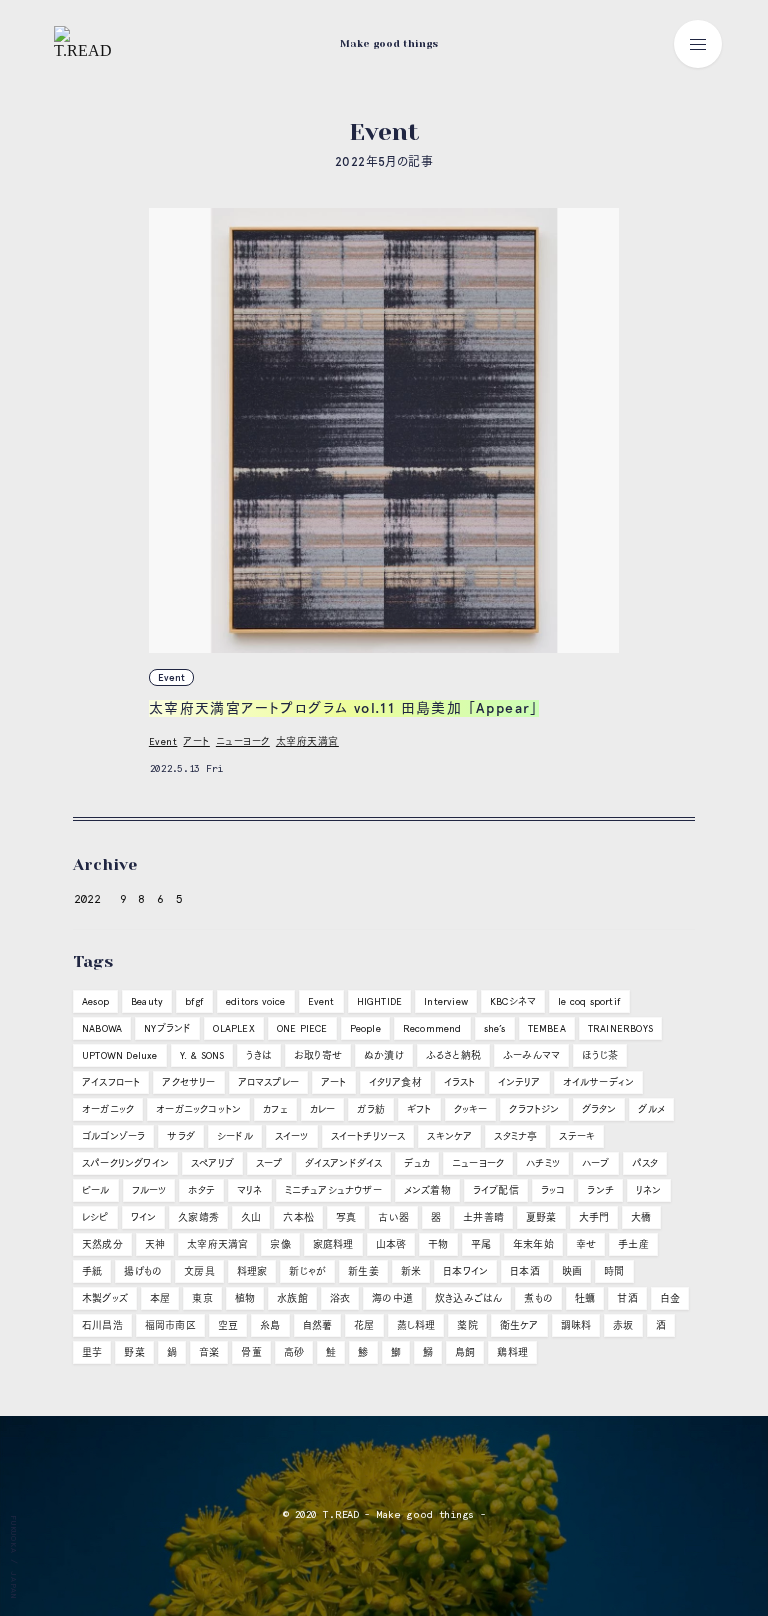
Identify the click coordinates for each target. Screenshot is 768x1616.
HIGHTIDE (380, 1001)
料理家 (252, 1271)
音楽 (209, 1352)
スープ (269, 1163)
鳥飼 (465, 1352)
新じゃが (307, 1271)
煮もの (538, 1298)
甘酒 (627, 1298)
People (365, 1028)
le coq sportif (589, 1001)
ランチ (600, 1190)
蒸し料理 (416, 1325)
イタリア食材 (395, 1082)
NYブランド (167, 1028)
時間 (614, 1271)
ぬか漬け (384, 1055)
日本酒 (525, 1271)
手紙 (92, 1271)
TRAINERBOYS (620, 1028)
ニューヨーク (243, 741)
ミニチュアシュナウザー (333, 1190)
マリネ (250, 1190)
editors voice (256, 1001)
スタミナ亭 (515, 1136)
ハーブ (596, 1163)
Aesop (95, 1001)
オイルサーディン (599, 1082)
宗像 (280, 1244)
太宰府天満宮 (307, 741)
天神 (155, 1244)
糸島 (270, 1325)
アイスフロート (111, 1082)
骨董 (251, 1352)
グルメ (651, 1109)
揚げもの (143, 1271)
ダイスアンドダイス (344, 1163)
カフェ (275, 1109)
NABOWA (102, 1028)
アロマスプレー (268, 1082)
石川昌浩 (102, 1325)
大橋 (641, 1217)
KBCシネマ (513, 1001)
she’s (495, 1028)
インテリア (519, 1082)
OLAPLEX (233, 1028)
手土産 (633, 1244)
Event (172, 677)
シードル (235, 1136)
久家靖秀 (198, 1217)
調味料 (576, 1325)
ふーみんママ (531, 1055)
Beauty (147, 1001)
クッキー (471, 1109)
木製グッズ (105, 1298)
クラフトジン (534, 1109)
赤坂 (623, 1325)
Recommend (432, 1028)
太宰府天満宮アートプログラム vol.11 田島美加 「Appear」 (344, 708)
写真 (346, 1217)
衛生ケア (519, 1325)
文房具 (199, 1271)
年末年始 (533, 1244)
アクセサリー (188, 1082)
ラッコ (553, 1190)
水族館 (292, 1298)
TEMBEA (547, 1028)
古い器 (393, 1217)
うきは (259, 1055)
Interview (446, 1001)
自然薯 (318, 1325)
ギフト (419, 1109)
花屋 (364, 1325)
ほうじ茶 (600, 1055)
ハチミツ (543, 1163)
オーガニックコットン (198, 1109)
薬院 (467, 1325)
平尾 (481, 1244)
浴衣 (340, 1298)
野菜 (134, 1352)
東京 (202, 1298)
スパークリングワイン (125, 1163)
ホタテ (201, 1190)
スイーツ (292, 1136)
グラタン (599, 1109)
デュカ (417, 1163)
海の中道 (392, 1298)
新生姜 (363, 1271)
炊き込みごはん (468, 1298)
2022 (86, 899)
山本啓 (391, 1244)
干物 (438, 1244)
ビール (96, 1190)
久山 (251, 1217)
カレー (323, 1109)
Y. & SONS (202, 1055)
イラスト (460, 1082)
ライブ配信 (496, 1190)
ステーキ (577, 1136)
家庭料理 (333, 1244)
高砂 (294, 1352)
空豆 (228, 1325)
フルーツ (149, 1190)
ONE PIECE (302, 1028)
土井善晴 (483, 1217)
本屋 (160, 1298)
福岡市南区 (170, 1325)
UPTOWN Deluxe (120, 1055)
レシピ (95, 1217)
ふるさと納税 (453, 1055)
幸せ (586, 1244)
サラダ (181, 1136)
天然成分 (102, 1244)
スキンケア (449, 1136)
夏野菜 (541, 1217)
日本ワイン (465, 1271)
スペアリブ (212, 1163)
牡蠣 (585, 1298)
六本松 (298, 1217)
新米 (411, 1271)
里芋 (92, 1352)
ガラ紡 (371, 1109)
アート (196, 741)
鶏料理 (512, 1352)
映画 (572, 1271)
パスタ (645, 1163)
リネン (649, 1190)
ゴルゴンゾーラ (113, 1136)
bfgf (194, 1001)
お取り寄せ (318, 1055)
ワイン (144, 1217)
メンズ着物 (427, 1190)
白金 (670, 1298)
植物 (245, 1298)
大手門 (594, 1217)
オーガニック (108, 1109)
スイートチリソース (368, 1136)
